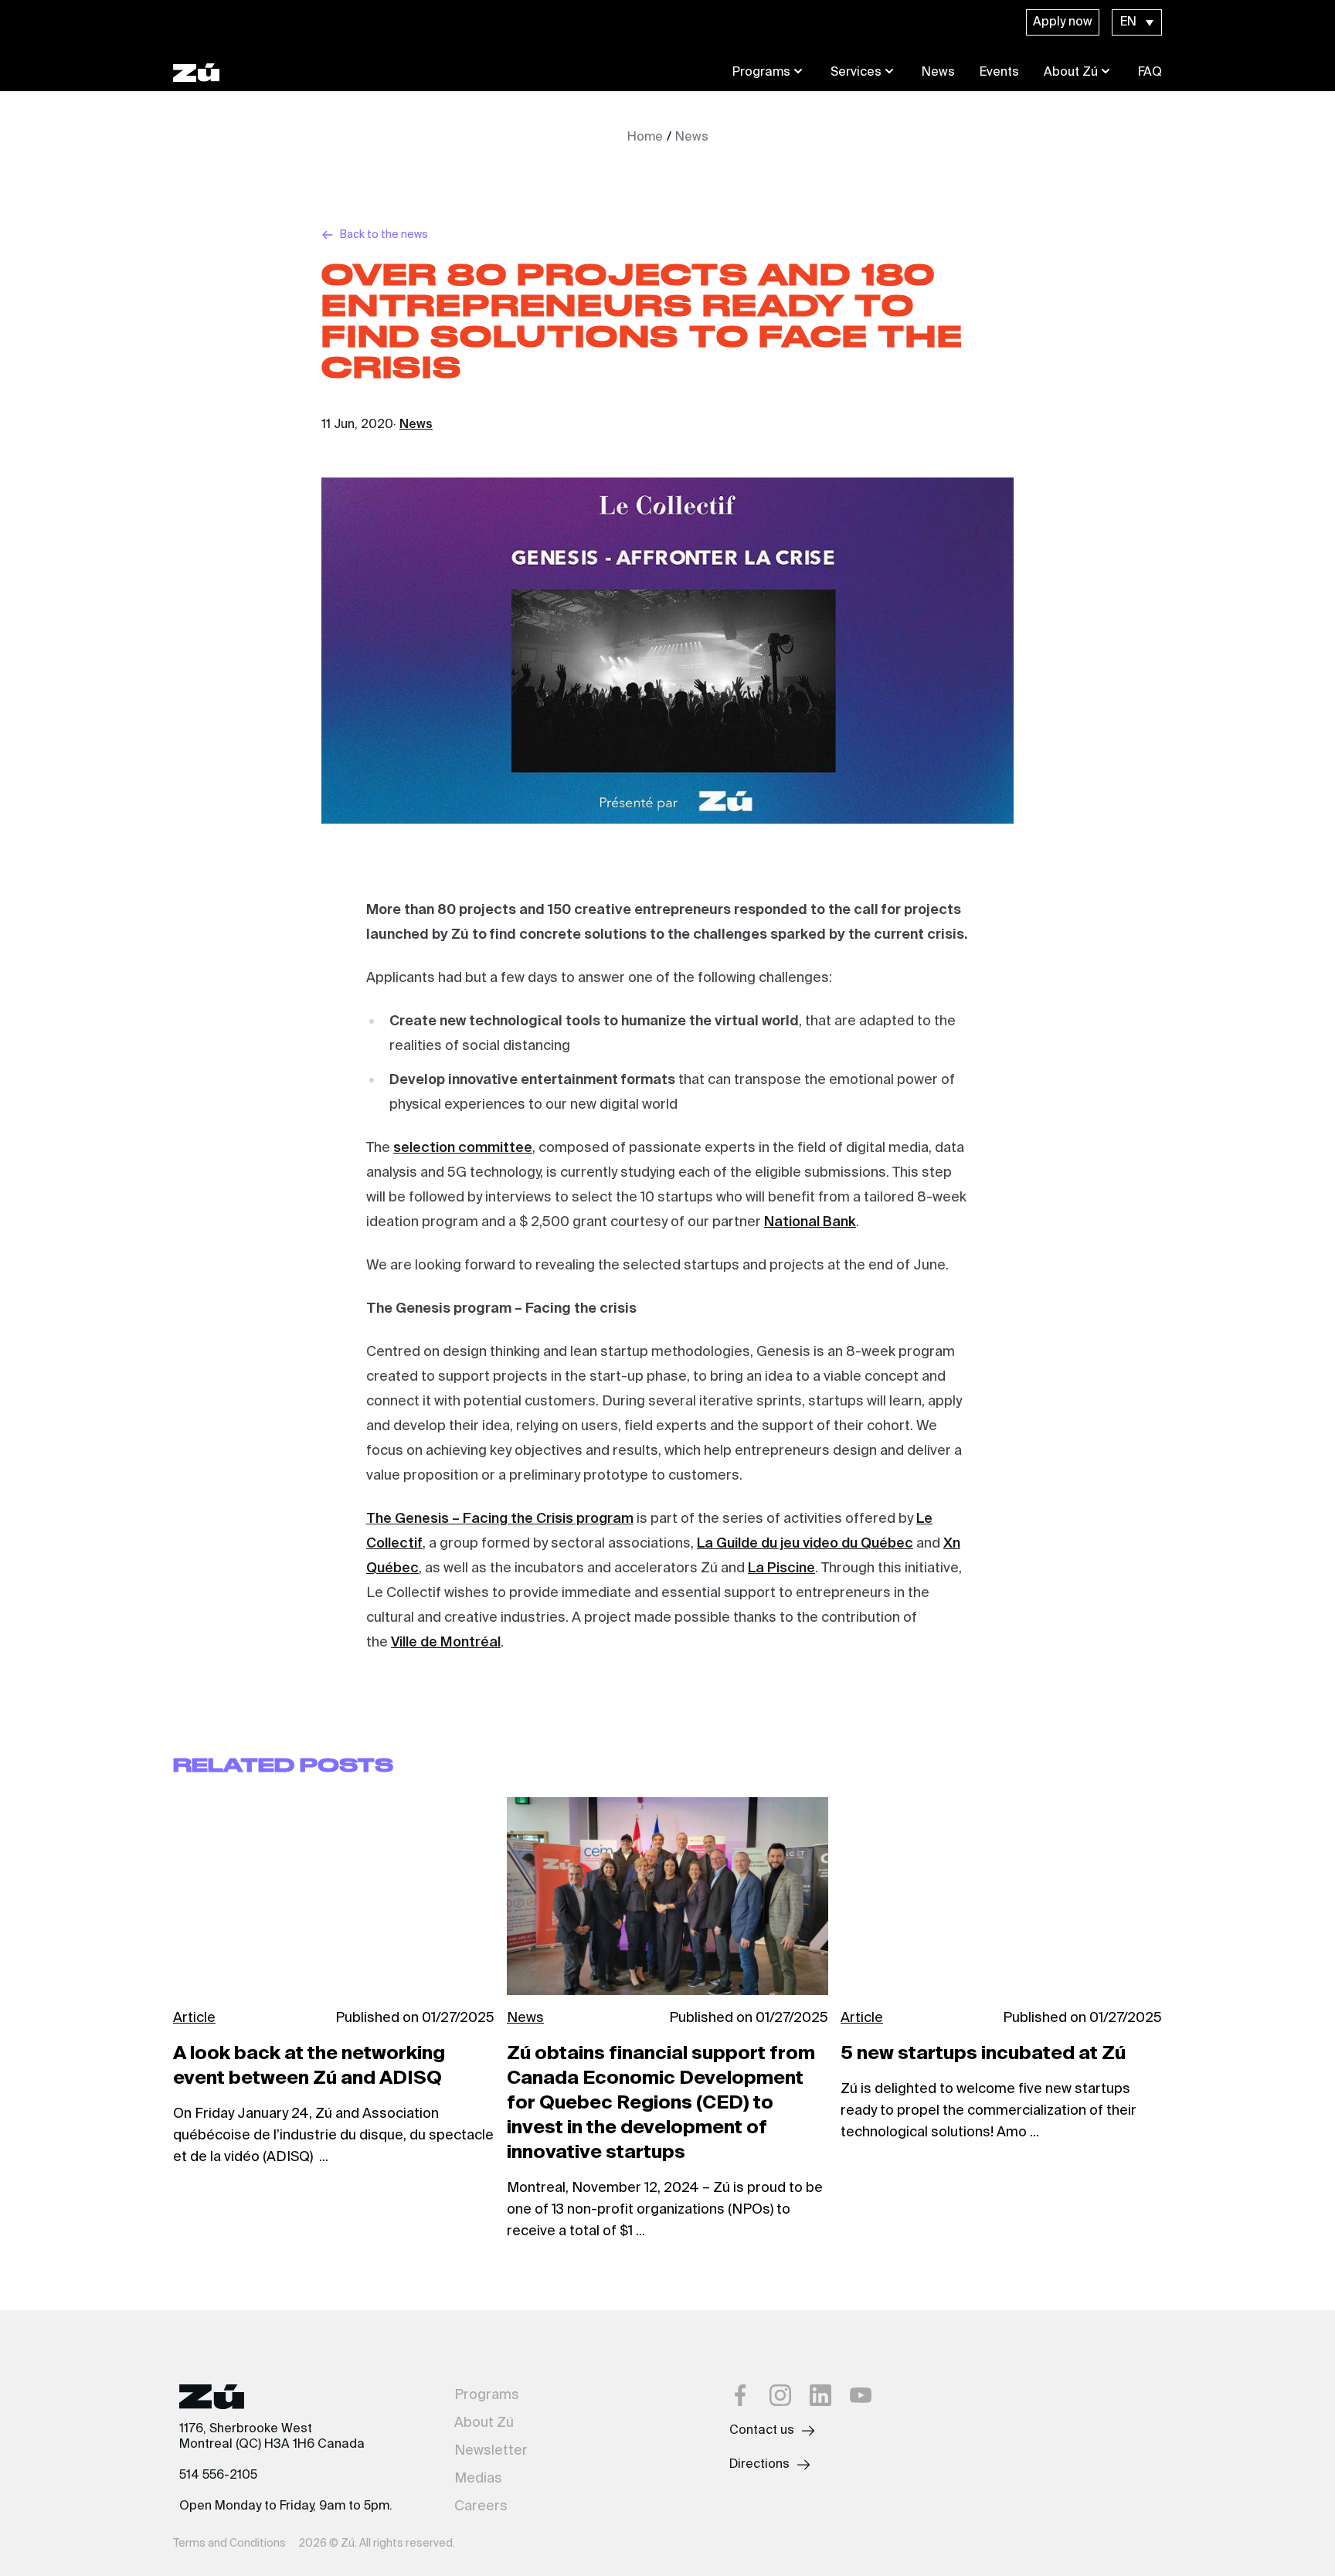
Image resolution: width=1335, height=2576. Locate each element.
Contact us (762, 2431)
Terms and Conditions (229, 2544)
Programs (761, 73)
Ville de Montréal (446, 1643)
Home (645, 138)
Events (999, 73)
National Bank (810, 1222)
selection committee (463, 1148)
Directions (759, 2465)
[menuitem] (1137, 22)
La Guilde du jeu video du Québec (805, 1544)
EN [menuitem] (1128, 22)
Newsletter (491, 2451)
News (938, 73)
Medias (478, 2479)
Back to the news (384, 235)
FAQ (1150, 73)
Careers (481, 2506)
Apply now (1063, 22)
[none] (1137, 22)
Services (856, 73)
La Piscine (781, 1568)
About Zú (1071, 73)
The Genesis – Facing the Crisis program (500, 1519)
